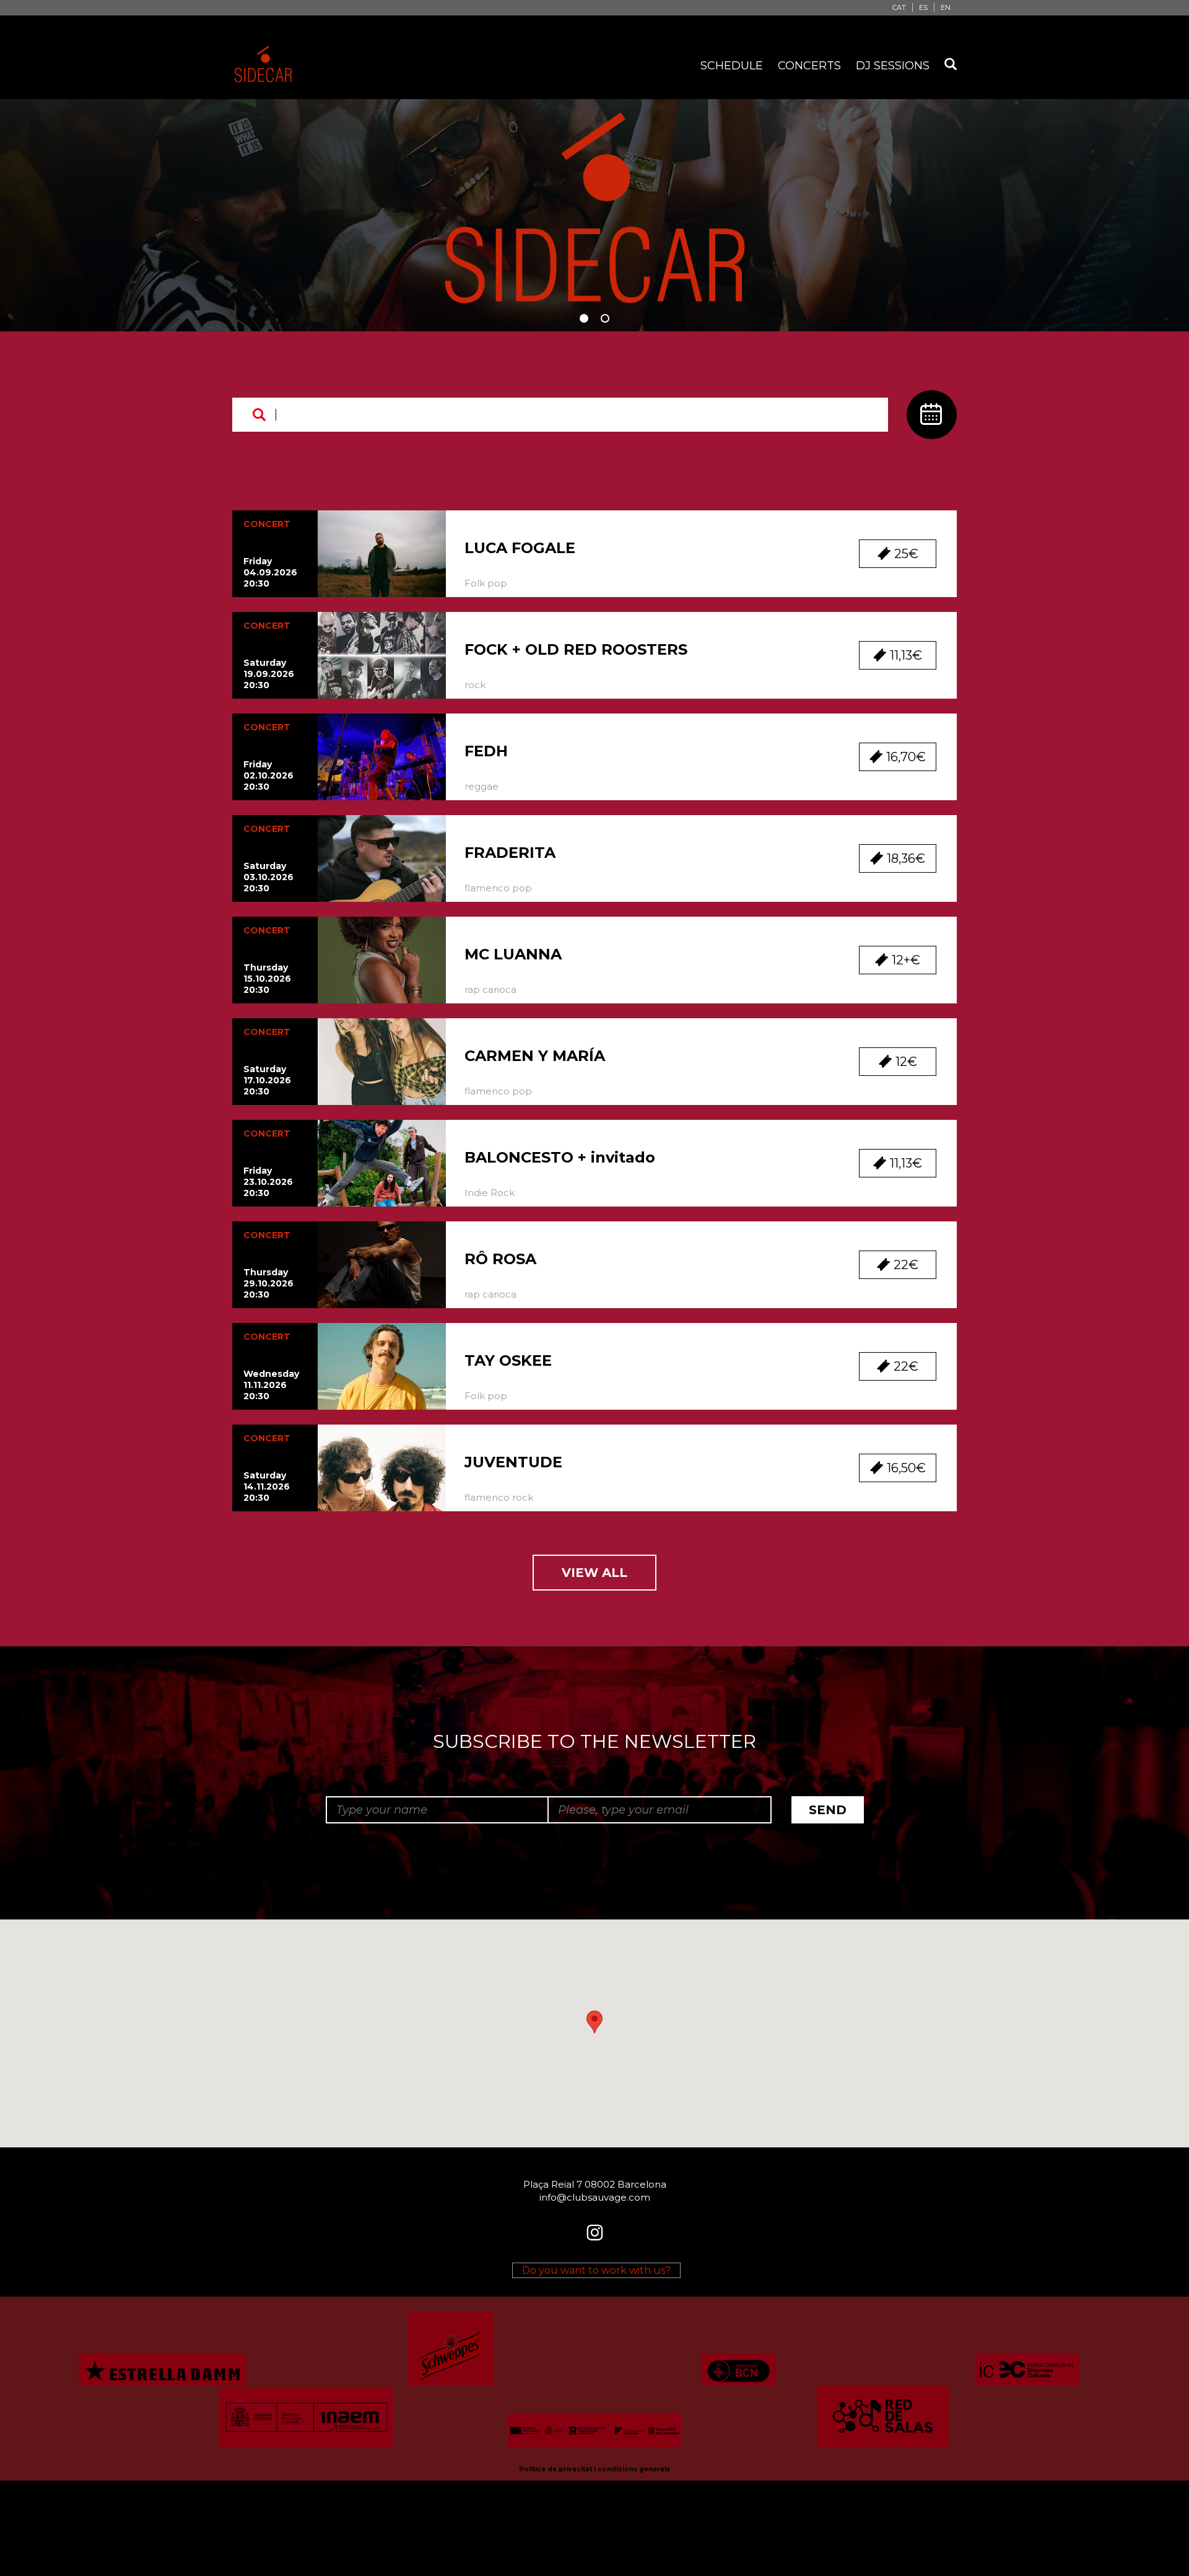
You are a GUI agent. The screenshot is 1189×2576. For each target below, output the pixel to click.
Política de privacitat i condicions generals (594, 2469)
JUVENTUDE (513, 1462)
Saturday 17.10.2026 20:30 (267, 1080)
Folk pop (486, 583)
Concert (267, 524)
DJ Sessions (893, 66)
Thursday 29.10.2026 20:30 (268, 1283)
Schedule (732, 66)
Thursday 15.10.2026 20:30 (267, 979)
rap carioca (490, 989)
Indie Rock (490, 1193)
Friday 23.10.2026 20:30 (268, 1182)
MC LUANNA (513, 954)
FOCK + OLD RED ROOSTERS (576, 649)
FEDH (486, 751)
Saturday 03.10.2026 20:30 (268, 877)
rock (475, 685)
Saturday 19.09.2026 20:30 (269, 674)
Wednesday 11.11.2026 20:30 (271, 1385)
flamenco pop (498, 888)
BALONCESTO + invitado (560, 1157)
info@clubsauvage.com (595, 2197)
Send (828, 1810)
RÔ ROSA (500, 1259)
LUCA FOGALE (520, 548)
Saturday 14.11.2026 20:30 (267, 1487)
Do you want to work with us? (596, 2270)
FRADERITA (510, 853)
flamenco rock (499, 1497)
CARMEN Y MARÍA (535, 1056)
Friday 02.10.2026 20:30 (268, 775)
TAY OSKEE (508, 1360)
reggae (481, 786)
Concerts (809, 66)
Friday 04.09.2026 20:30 (270, 572)
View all (594, 1573)
